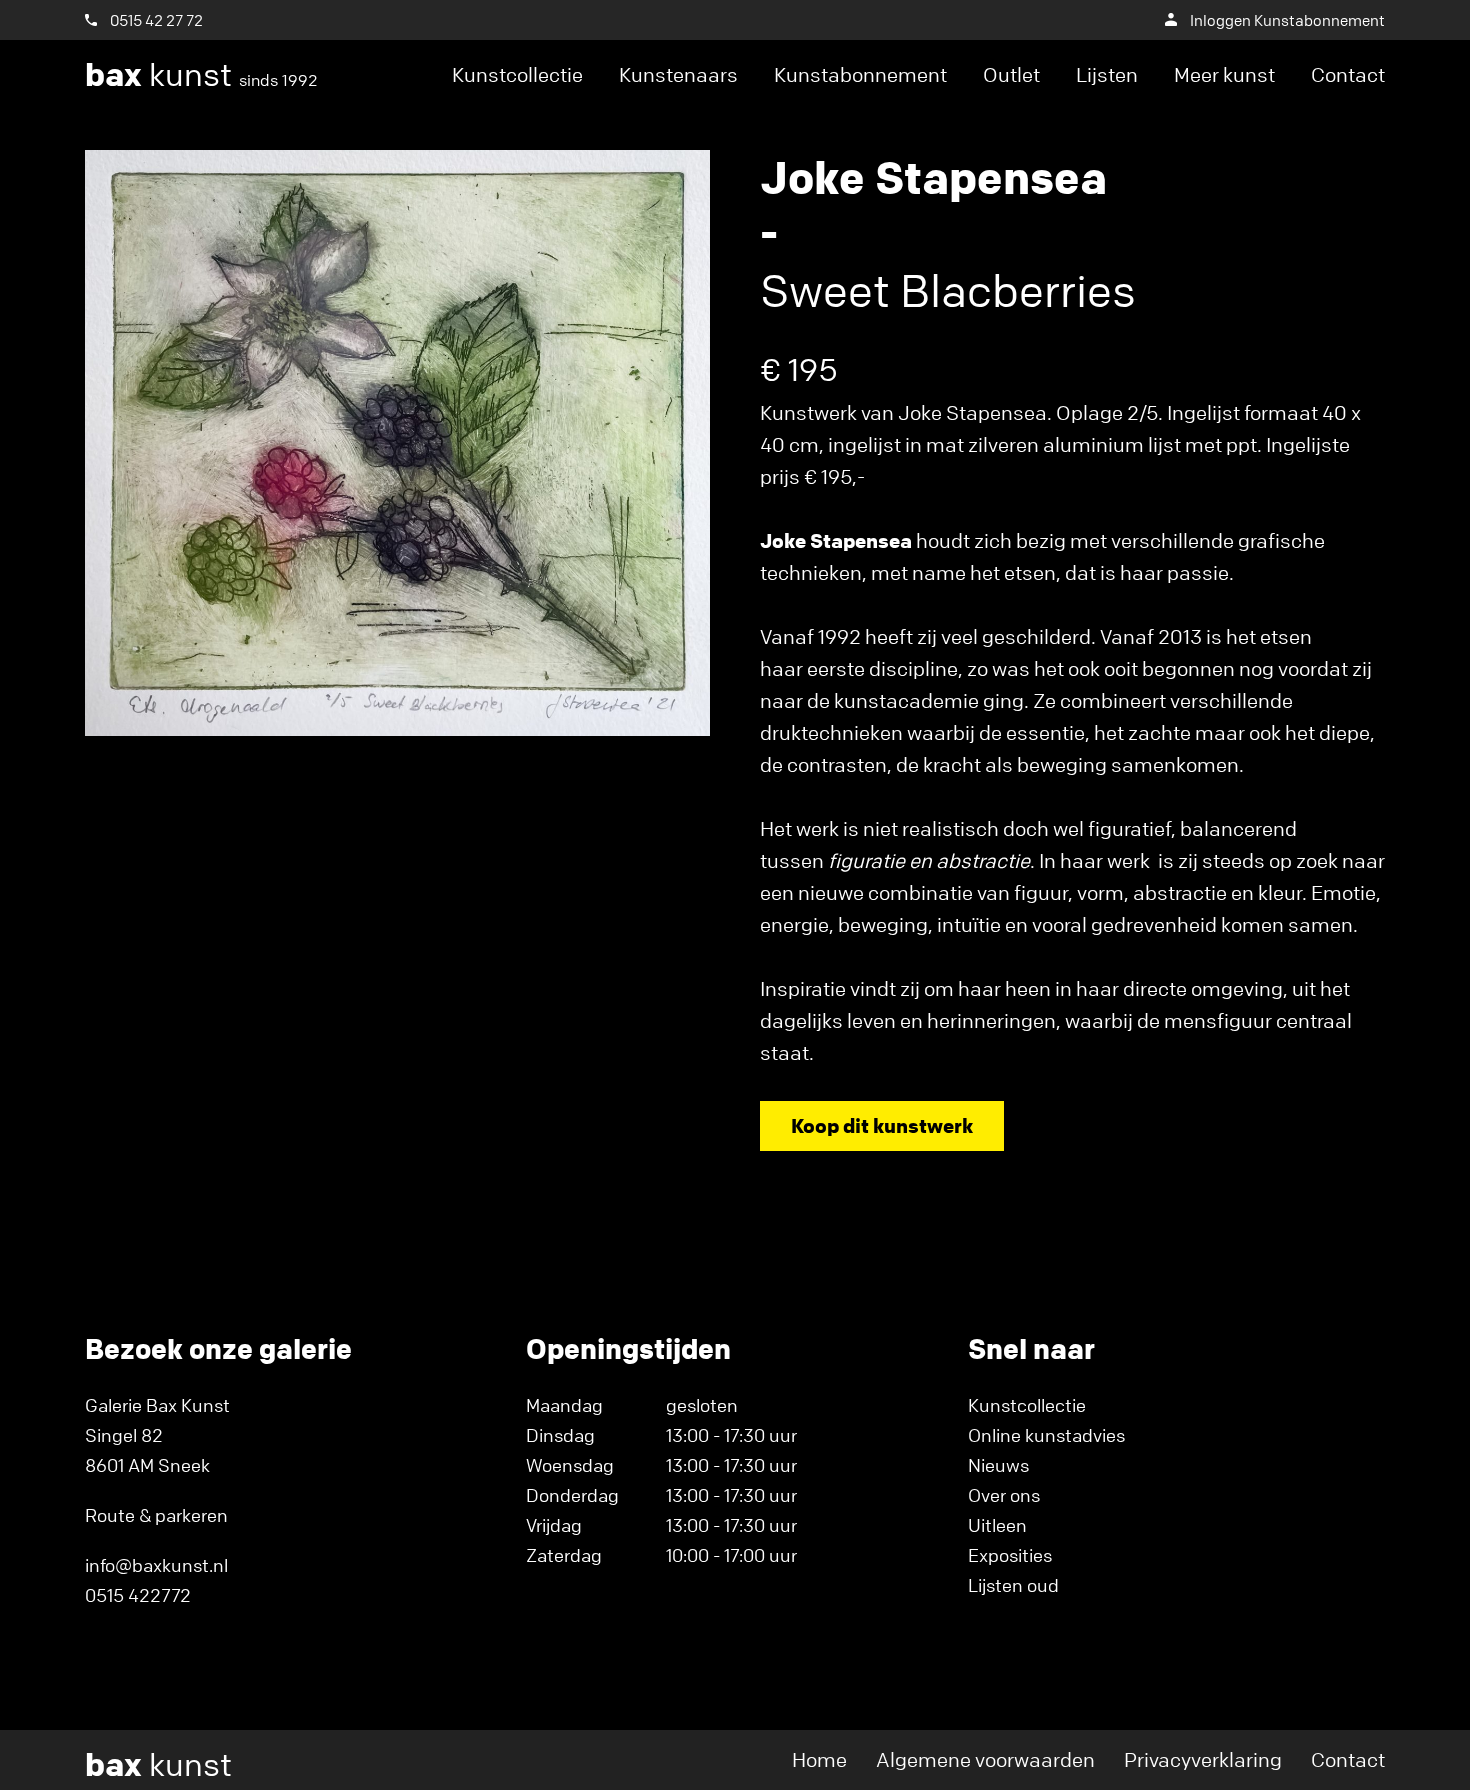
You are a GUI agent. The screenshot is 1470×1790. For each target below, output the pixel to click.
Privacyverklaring (1203, 1759)
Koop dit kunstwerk (882, 1125)
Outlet (1011, 74)
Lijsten (1107, 74)
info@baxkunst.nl (156, 1565)
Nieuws (998, 1465)
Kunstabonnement (860, 74)
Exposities (1010, 1555)
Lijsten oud (1013, 1585)
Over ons (1004, 1495)
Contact (1348, 74)
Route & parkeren (156, 1515)
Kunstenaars (678, 74)
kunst (201, 75)
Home (819, 1759)
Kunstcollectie (517, 74)
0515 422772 (138, 1595)
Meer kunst (1224, 74)
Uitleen (997, 1525)
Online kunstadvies (1046, 1435)
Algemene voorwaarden (985, 1759)
